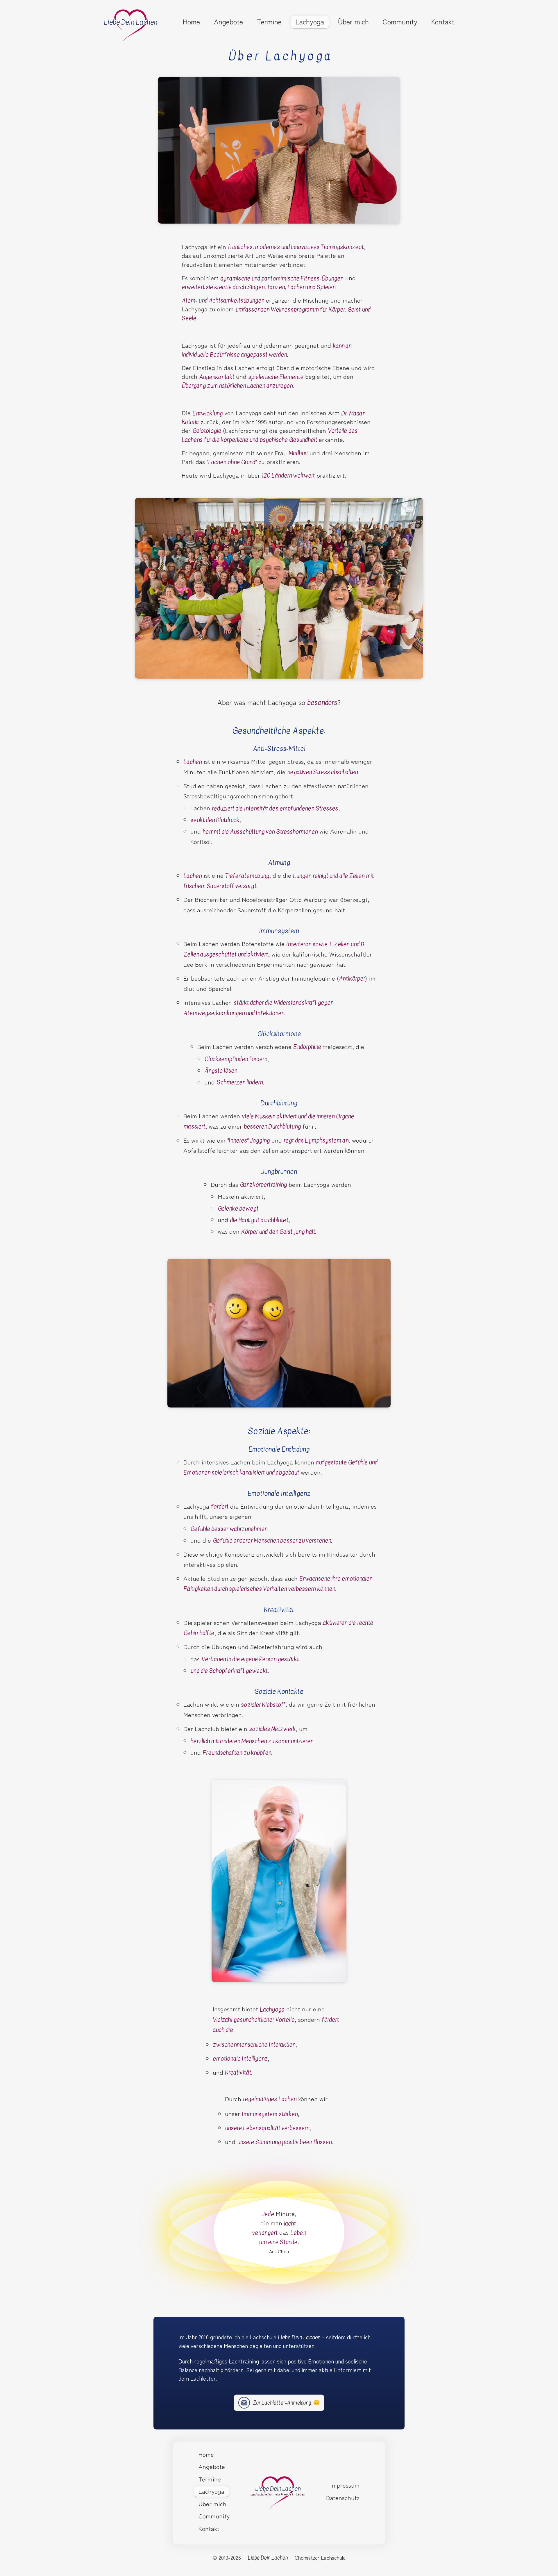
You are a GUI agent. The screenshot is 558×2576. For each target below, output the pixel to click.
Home (191, 22)
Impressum (345, 2485)
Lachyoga (310, 22)
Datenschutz (343, 2497)
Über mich (353, 22)
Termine (269, 22)
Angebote (228, 22)
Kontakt (443, 22)
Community (400, 22)
